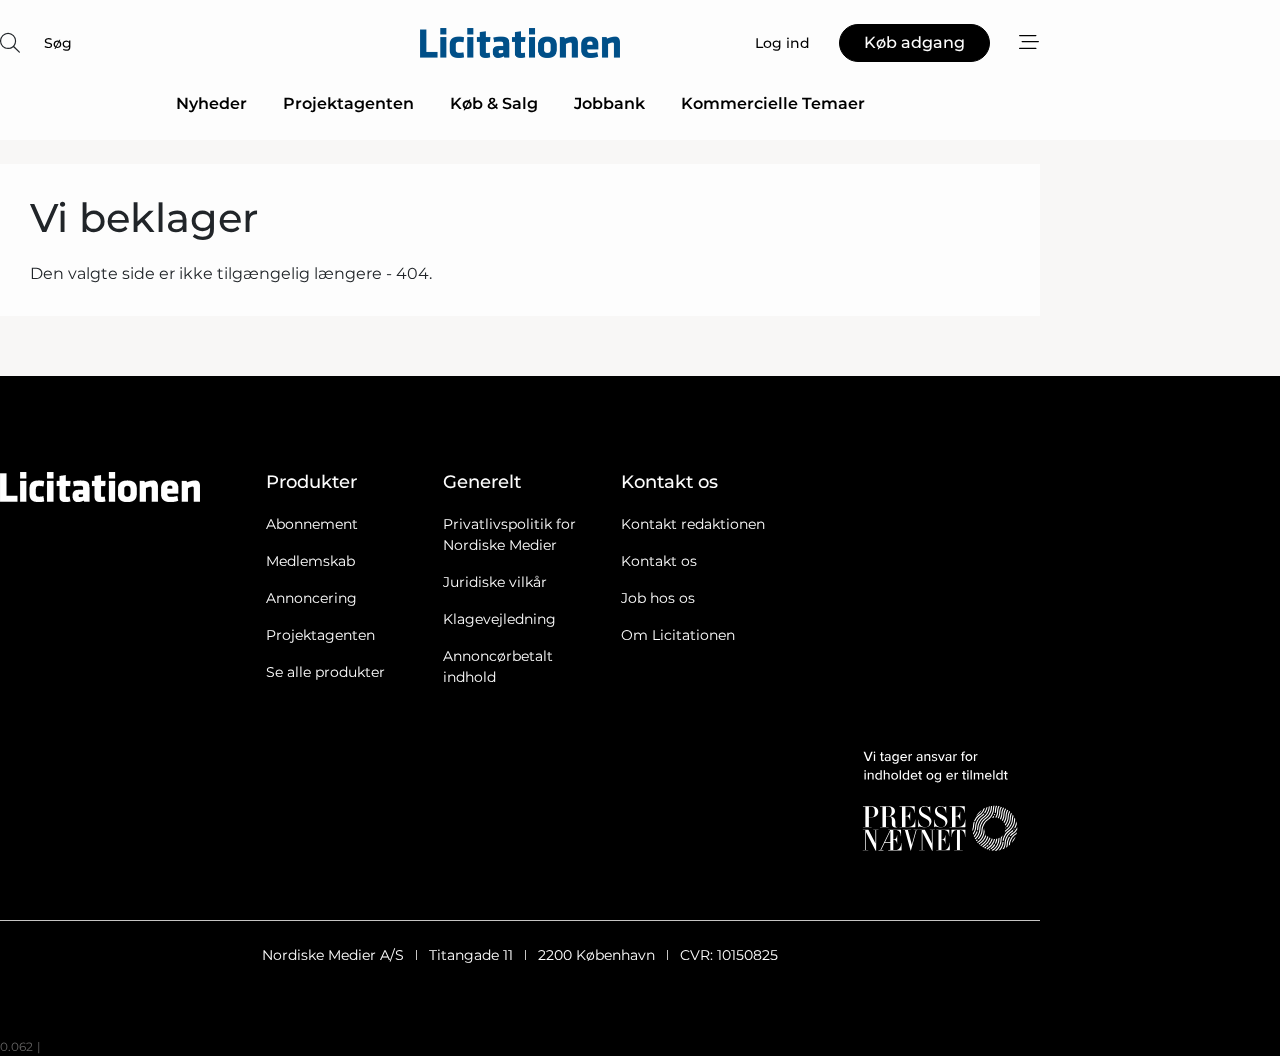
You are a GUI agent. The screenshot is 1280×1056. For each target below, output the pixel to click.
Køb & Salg (494, 103)
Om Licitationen (678, 635)
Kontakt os (659, 561)
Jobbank (609, 103)
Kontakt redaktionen (693, 524)
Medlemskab (310, 561)
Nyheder (211, 103)
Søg (58, 43)
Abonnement (312, 524)
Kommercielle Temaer (773, 103)
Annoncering (311, 598)
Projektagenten (348, 103)
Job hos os (658, 598)
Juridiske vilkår (495, 582)
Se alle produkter (325, 672)
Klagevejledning (499, 619)
